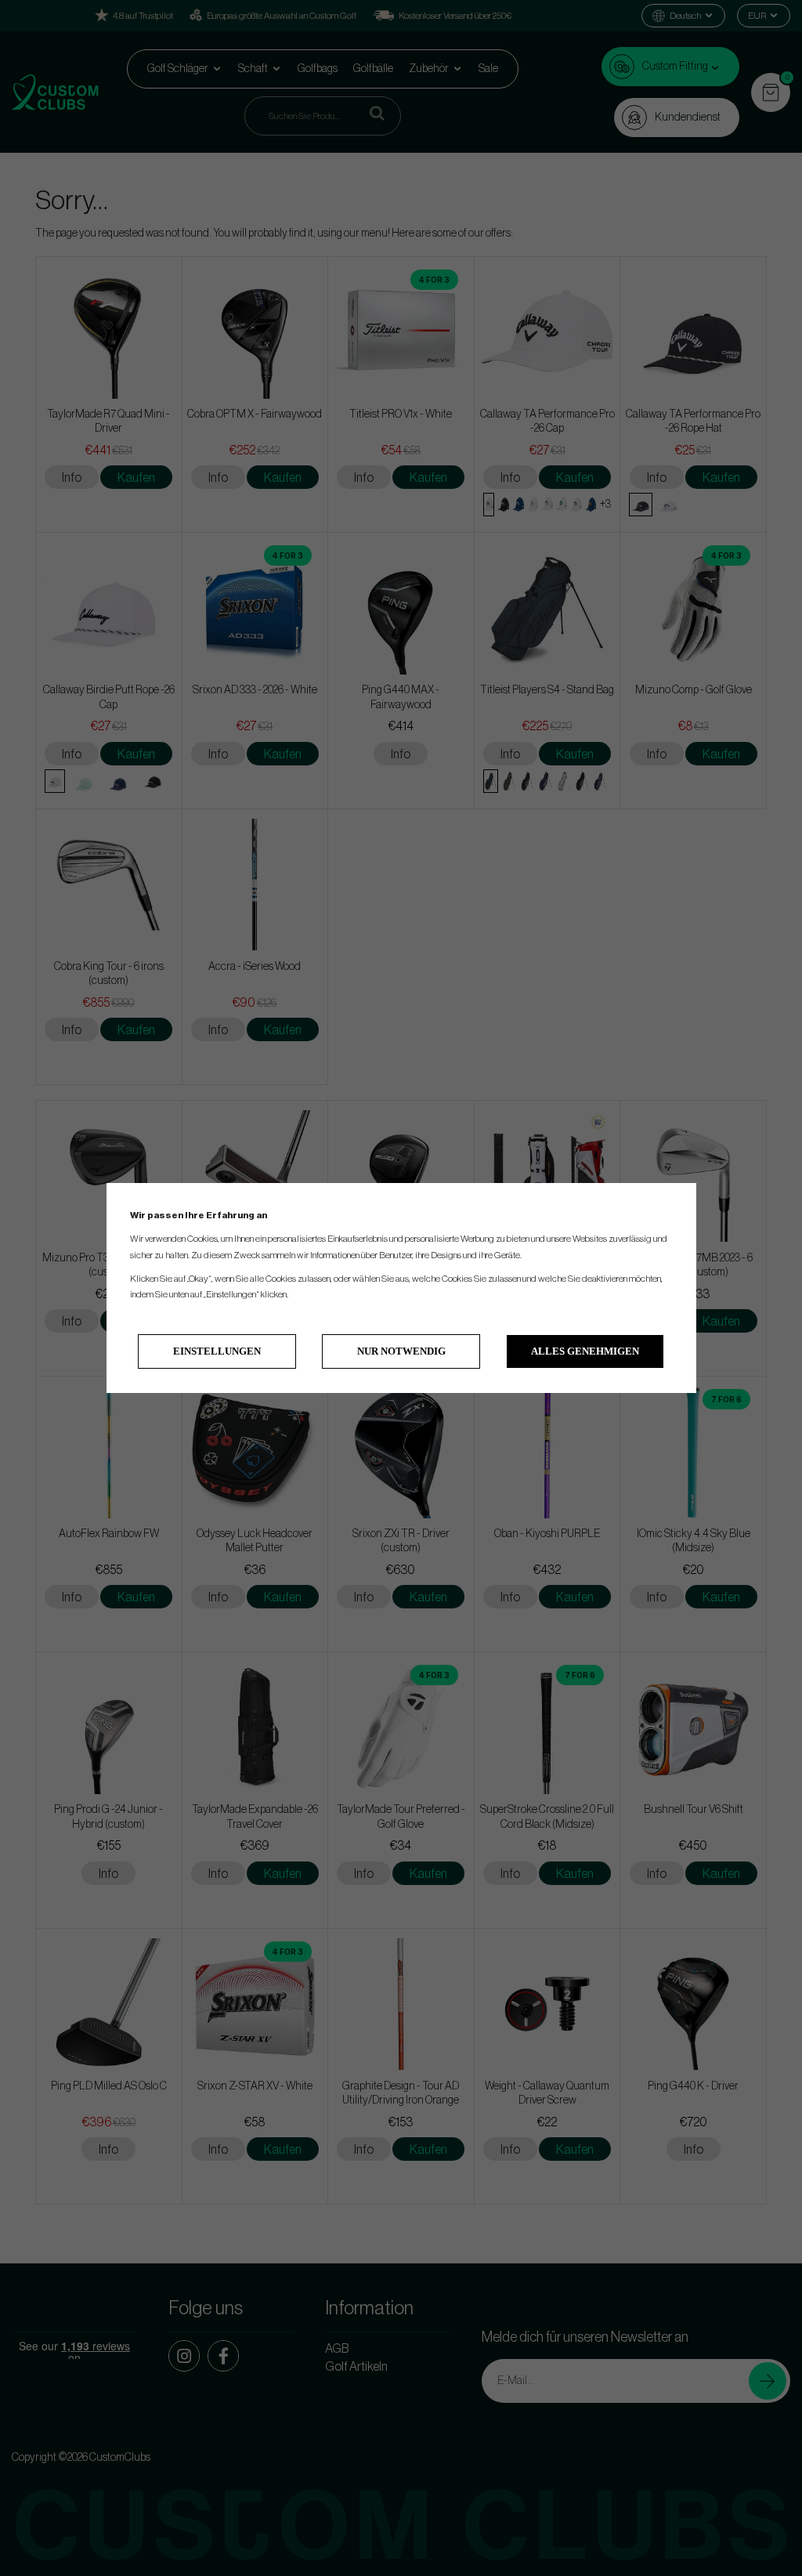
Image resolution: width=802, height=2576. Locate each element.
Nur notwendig (401, 1351)
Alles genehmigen (585, 1351)
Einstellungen (217, 1351)
